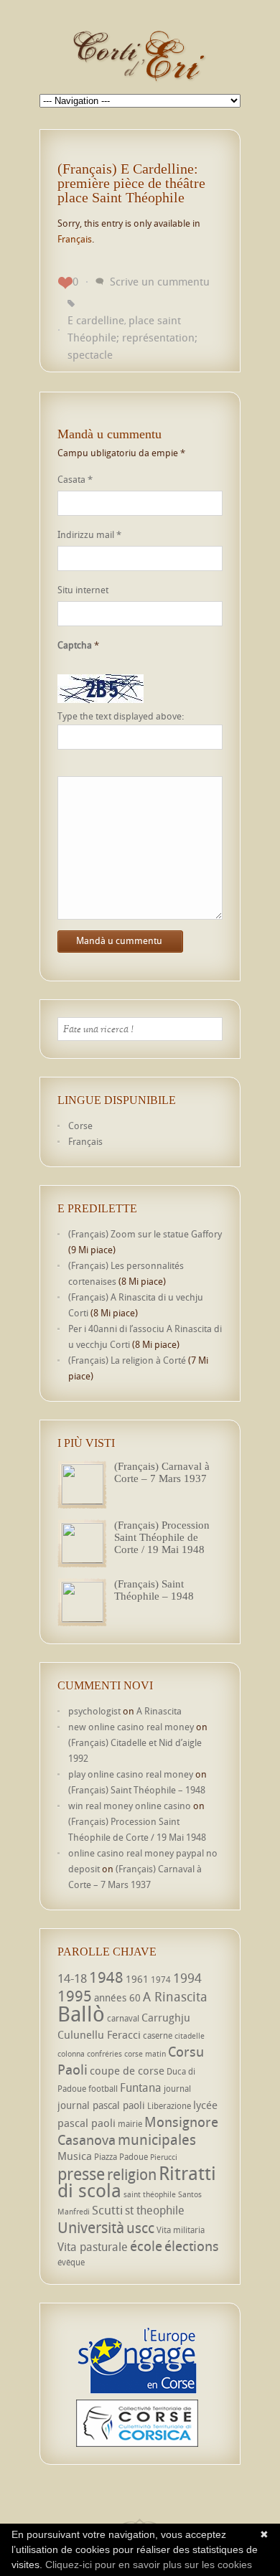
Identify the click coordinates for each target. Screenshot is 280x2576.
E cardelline (96, 320)
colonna (71, 2054)
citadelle (190, 2036)
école (146, 2246)
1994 (187, 1978)
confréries (104, 2054)
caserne (158, 2035)
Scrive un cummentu (160, 281)
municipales (157, 2139)
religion (132, 2174)
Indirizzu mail (89, 534)
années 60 (117, 1997)
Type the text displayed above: (121, 716)
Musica (75, 2156)
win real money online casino (130, 1806)
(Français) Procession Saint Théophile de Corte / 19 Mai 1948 (162, 1537)
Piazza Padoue (121, 2157)
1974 (161, 1980)
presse (81, 2174)
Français (75, 239)
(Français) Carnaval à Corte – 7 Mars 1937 (162, 1472)
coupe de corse (127, 2070)
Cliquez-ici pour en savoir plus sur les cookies (149, 2565)
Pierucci (164, 2157)
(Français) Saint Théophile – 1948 (154, 1590)
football (103, 2089)
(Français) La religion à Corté (127, 1360)
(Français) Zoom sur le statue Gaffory (145, 1234)
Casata (75, 479)
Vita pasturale (93, 2247)
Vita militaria (181, 2230)
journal (177, 2089)
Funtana (141, 2087)
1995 (75, 1996)
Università (91, 2227)
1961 (137, 1979)
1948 (106, 1977)
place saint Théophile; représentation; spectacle (132, 337)
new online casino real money (131, 1727)
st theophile (155, 2210)
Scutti (107, 2210)
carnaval (123, 2018)
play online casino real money (131, 1774)
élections (192, 2246)
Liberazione (169, 2106)
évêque (71, 2262)
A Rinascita (159, 1711)
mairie (130, 2124)
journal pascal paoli (101, 2105)
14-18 (72, 1978)
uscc (140, 2228)
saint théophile (150, 2194)
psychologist (94, 1711)
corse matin (145, 2054)
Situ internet (83, 590)
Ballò (81, 2014)
